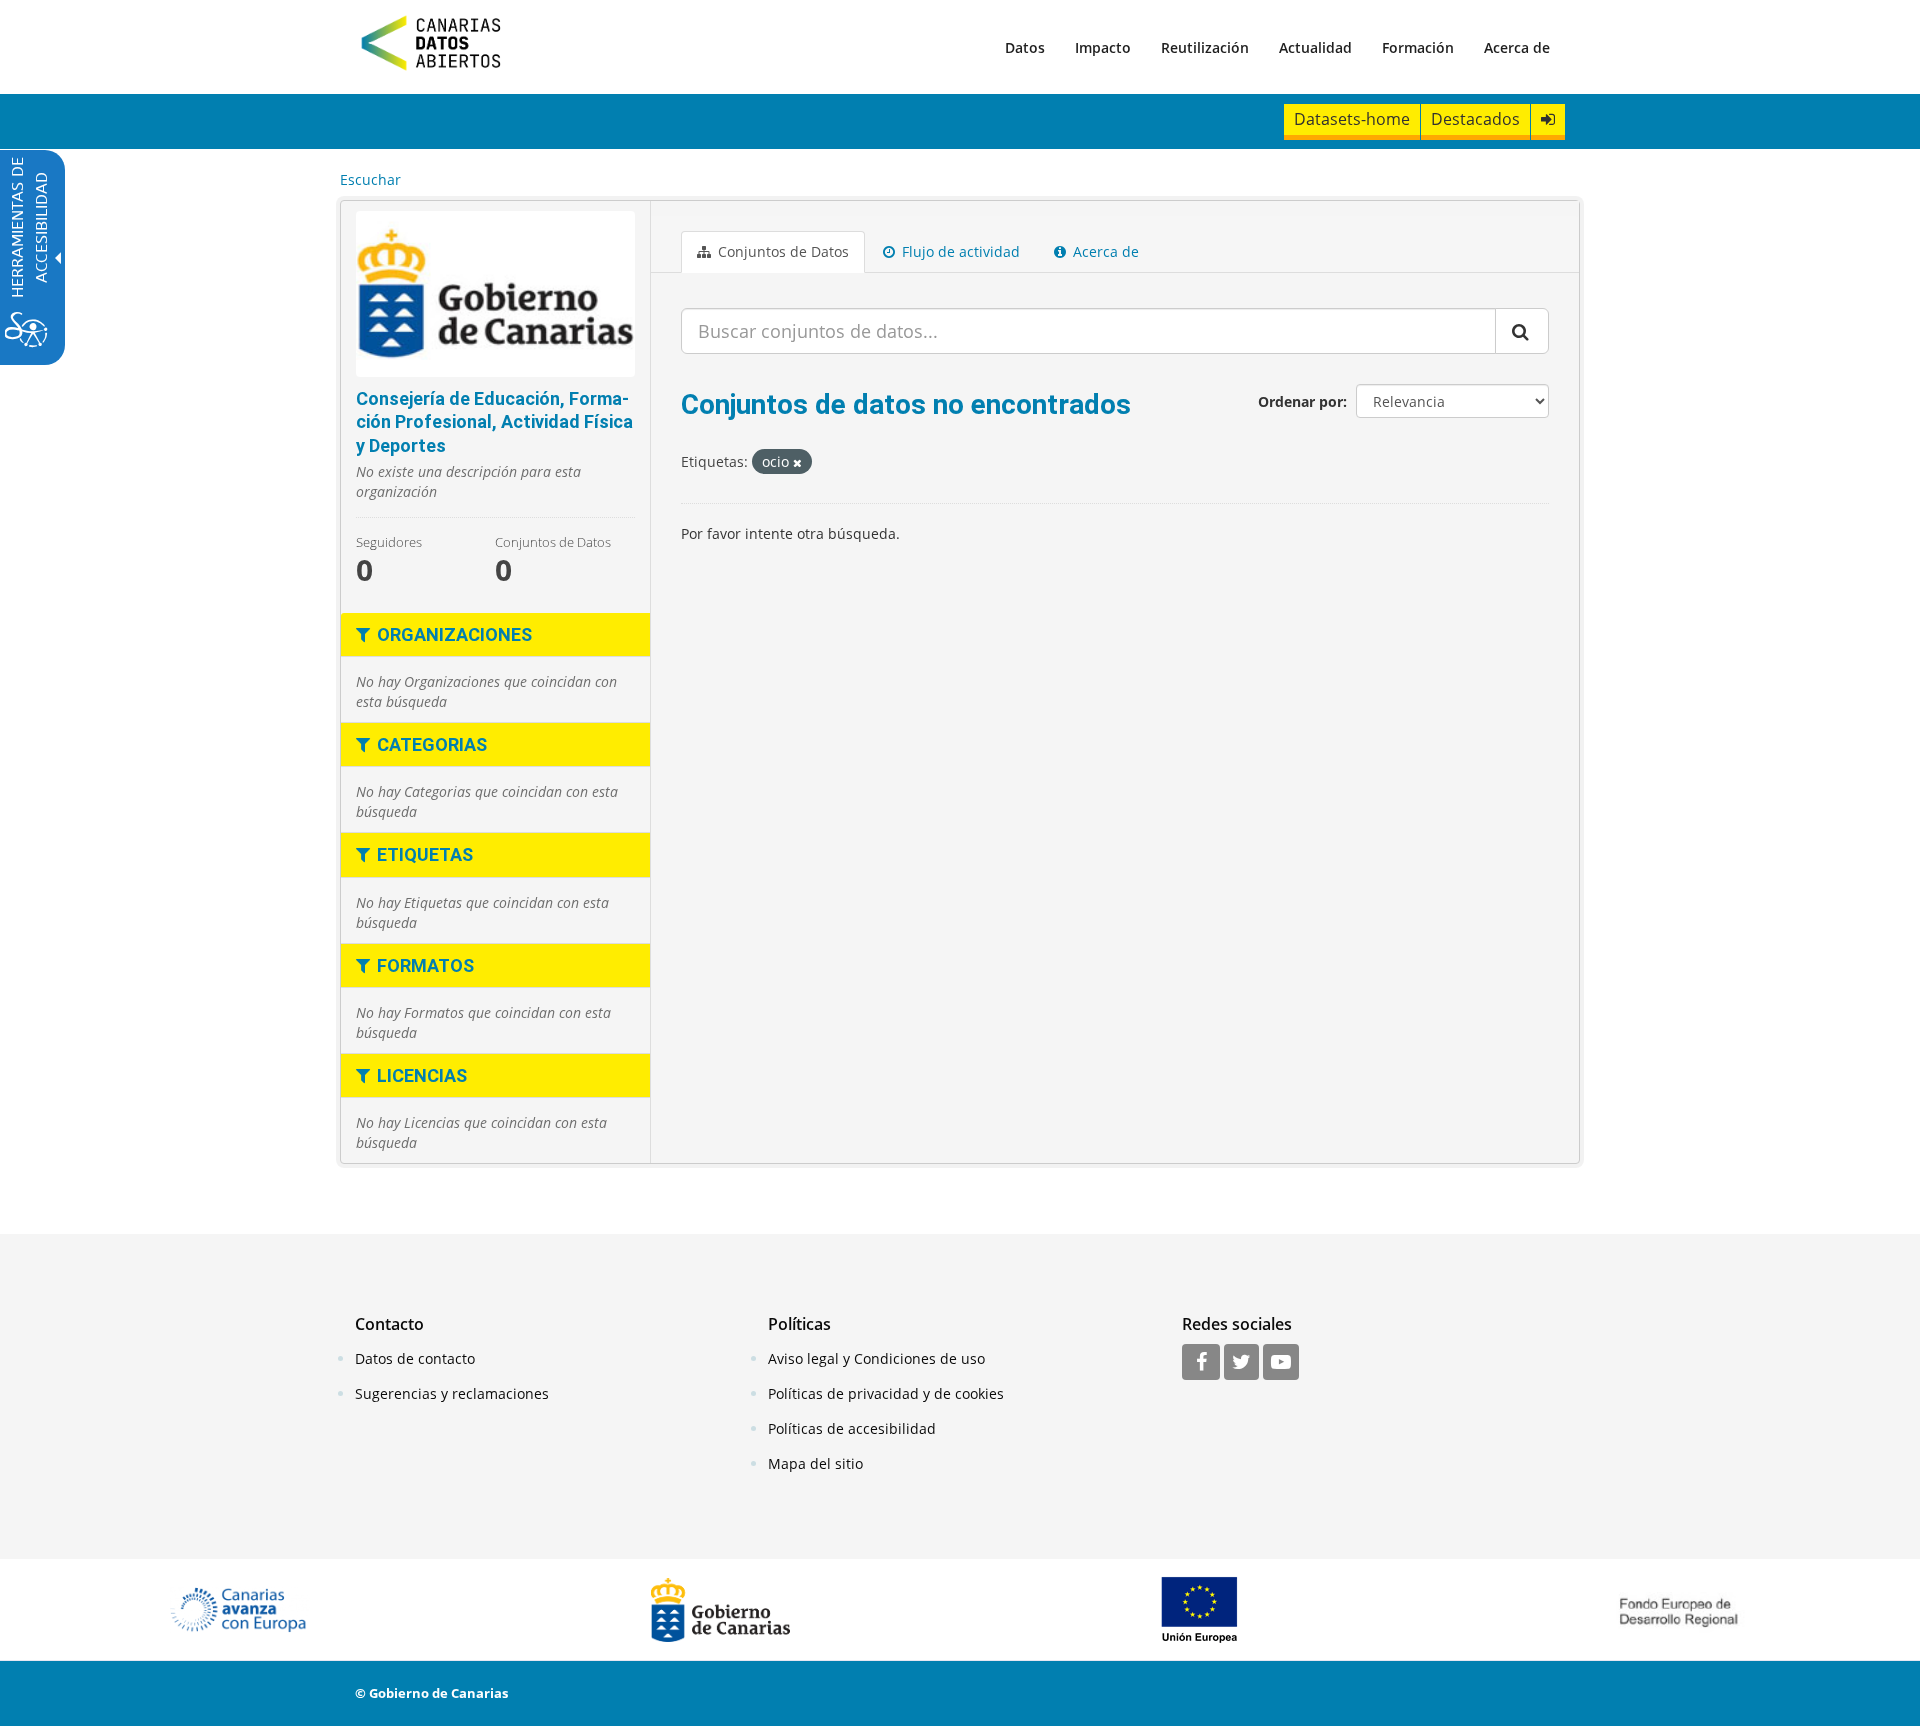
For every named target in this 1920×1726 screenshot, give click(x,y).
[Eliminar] (797, 462)
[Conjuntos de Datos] (495, 294)
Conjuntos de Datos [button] (781, 251)
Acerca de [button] (1104, 251)
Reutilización (1205, 47)
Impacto (1103, 47)
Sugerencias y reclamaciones (452, 1393)
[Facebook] (1201, 1363)
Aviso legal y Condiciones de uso (876, 1358)
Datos (1025, 47)
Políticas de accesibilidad (852, 1428)
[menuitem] (1025, 47)
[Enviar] (1522, 331)
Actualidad (1315, 47)
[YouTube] (1281, 1363)
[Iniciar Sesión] (1548, 119)
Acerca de (1517, 47)
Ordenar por (1300, 401)
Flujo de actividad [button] (959, 251)
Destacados (1475, 119)
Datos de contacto (415, 1358)
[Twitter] (1241, 1363)
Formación (1418, 47)
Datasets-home (1352, 119)
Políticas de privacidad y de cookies (886, 1393)
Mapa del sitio (815, 1463)
